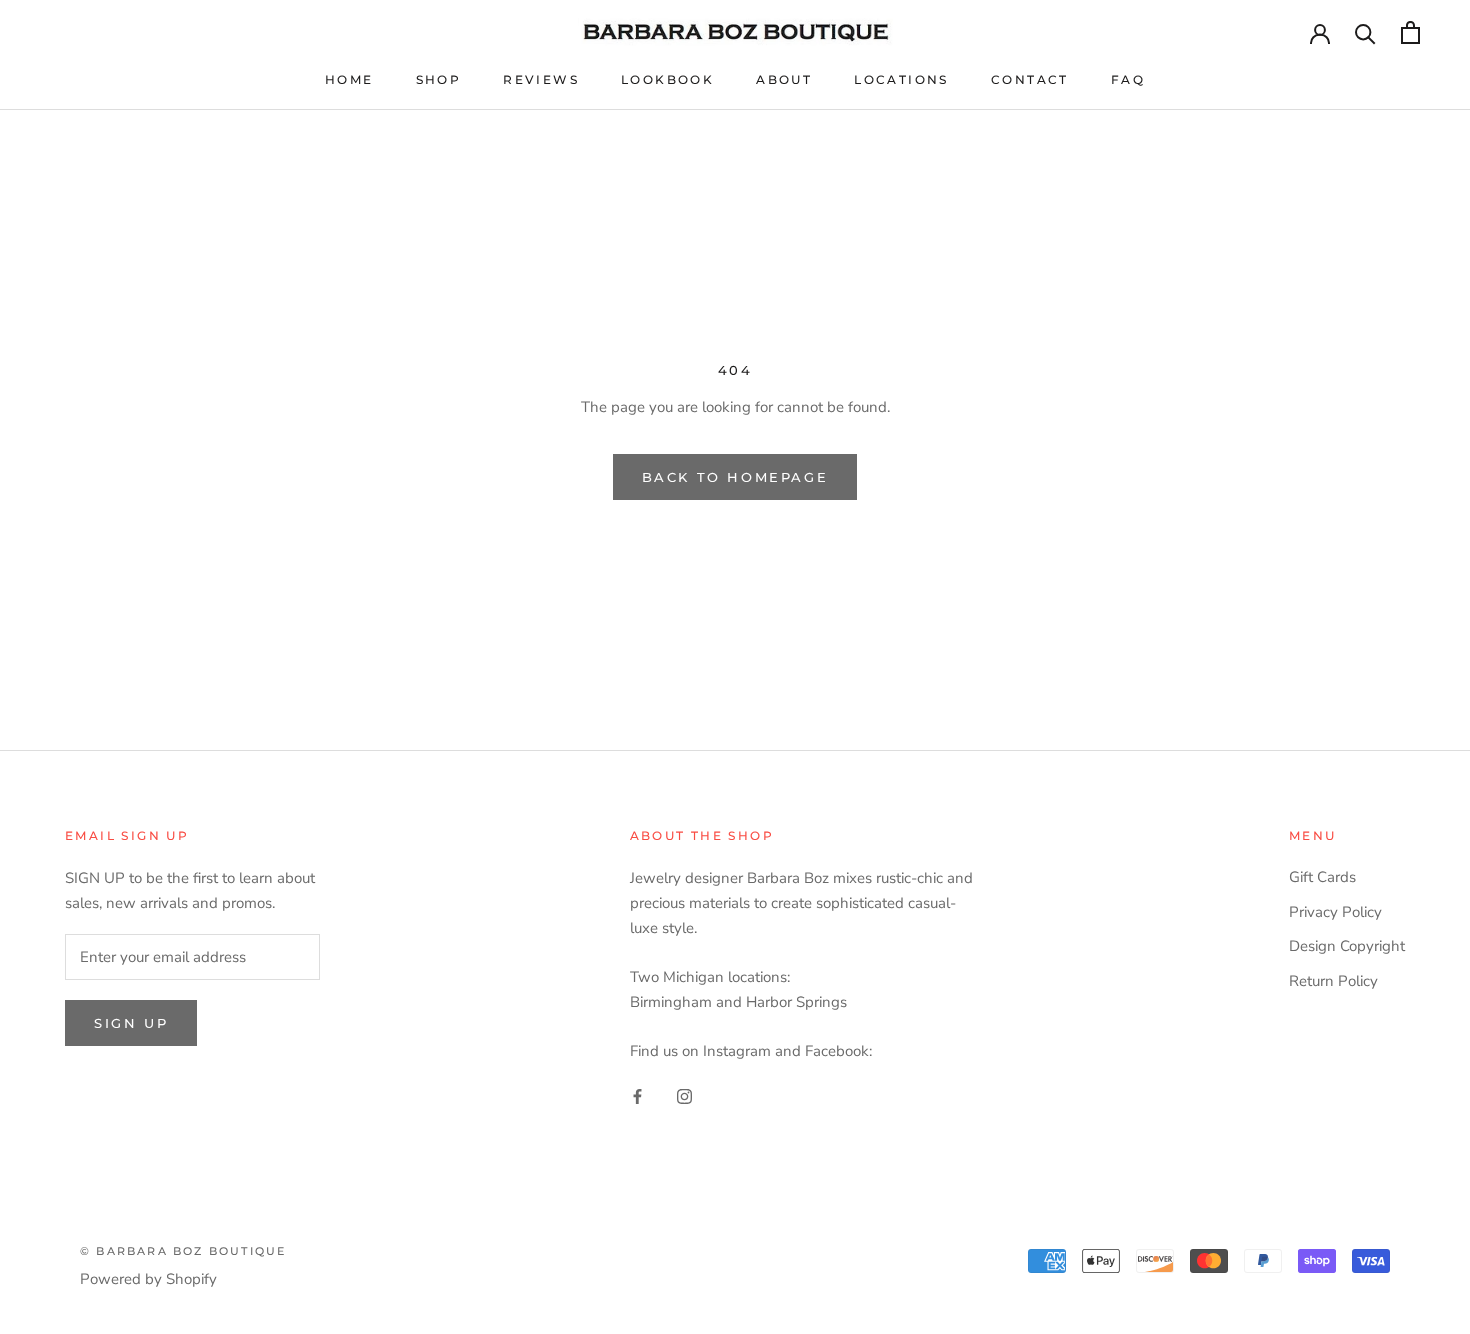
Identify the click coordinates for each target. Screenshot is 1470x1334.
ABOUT (784, 79)
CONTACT (1030, 79)
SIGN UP (131, 1023)
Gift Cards (1322, 877)
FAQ (1128, 79)
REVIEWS (541, 79)
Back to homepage (735, 477)
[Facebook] (637, 1095)
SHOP (439, 79)
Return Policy (1333, 981)
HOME (349, 79)
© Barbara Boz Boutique (183, 1251)
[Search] (1365, 32)
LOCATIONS (901, 79)
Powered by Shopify (148, 1279)
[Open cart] (1410, 32)
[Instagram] (684, 1095)
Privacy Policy (1335, 912)
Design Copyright (1347, 946)
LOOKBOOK (667, 79)
